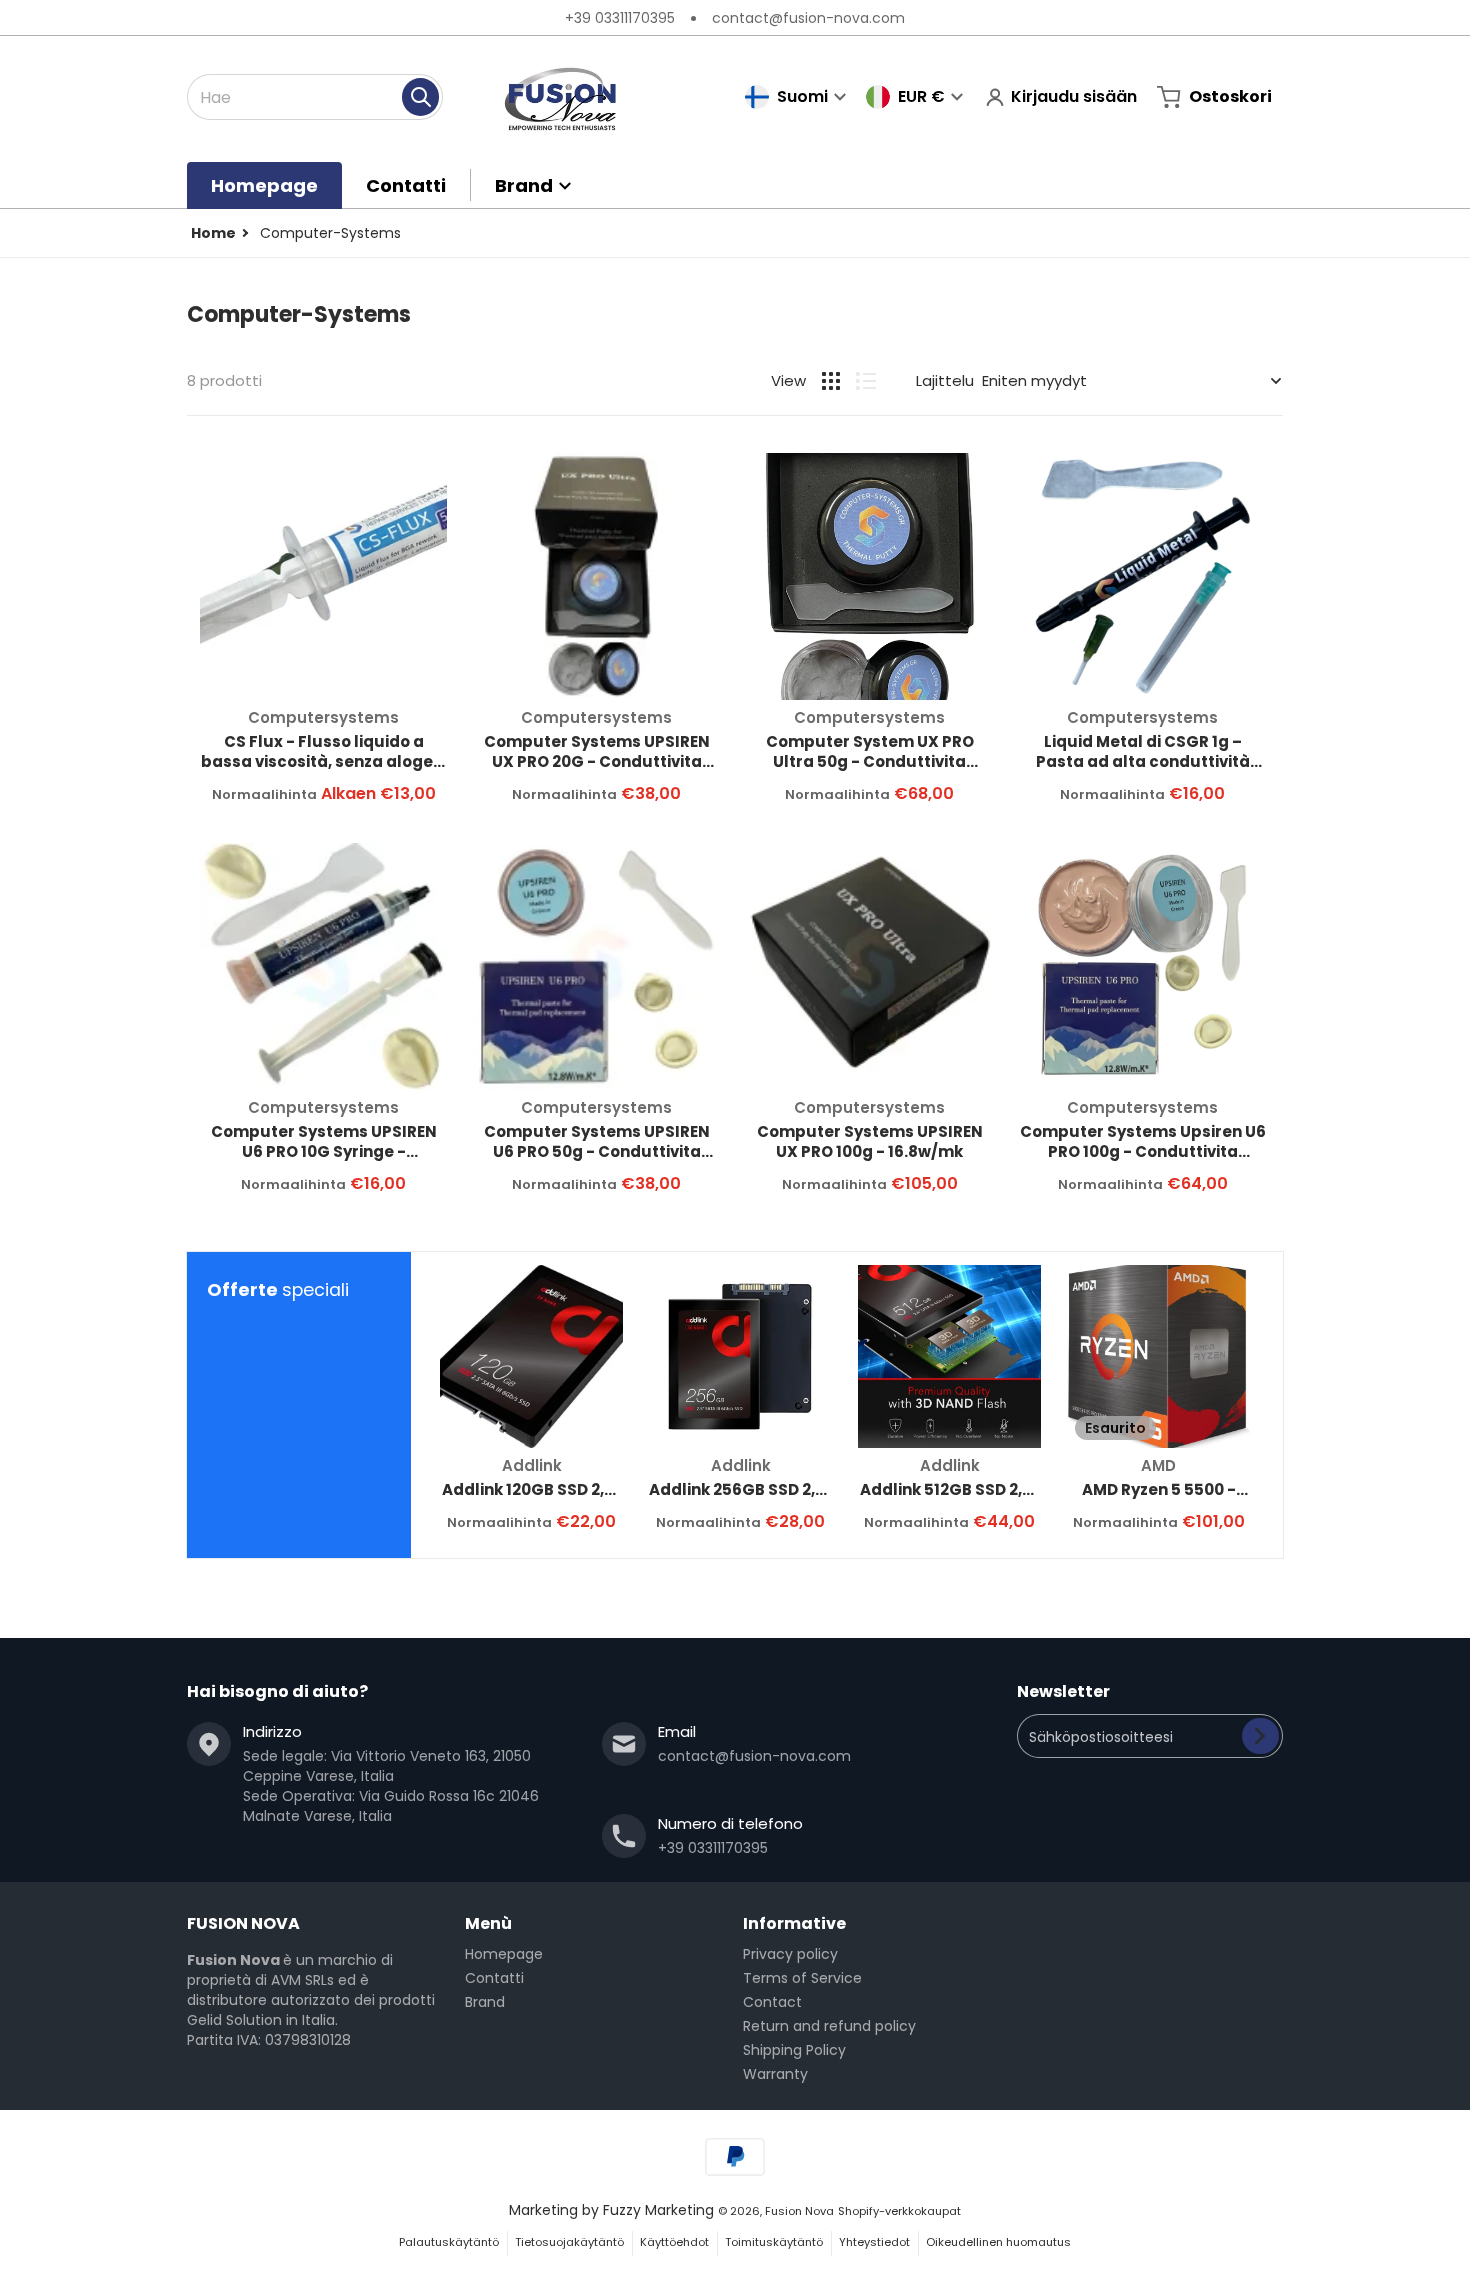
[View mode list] (866, 381)
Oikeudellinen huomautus (998, 2242)
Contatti (494, 1978)
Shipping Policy (794, 2050)
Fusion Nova (799, 2211)
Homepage (504, 1954)
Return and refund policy (829, 2026)
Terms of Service (802, 1978)
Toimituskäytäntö (774, 2242)
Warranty (775, 2074)
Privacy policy (790, 1954)
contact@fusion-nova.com (808, 18)
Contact (772, 2002)
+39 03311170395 (620, 18)
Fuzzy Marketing (658, 2210)
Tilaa (1260, 1736)
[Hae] (420, 97)
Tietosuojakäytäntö (569, 2242)
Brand (485, 2002)
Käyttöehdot (674, 2242)
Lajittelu (945, 380)
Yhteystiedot (874, 2242)
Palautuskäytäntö (449, 2242)
